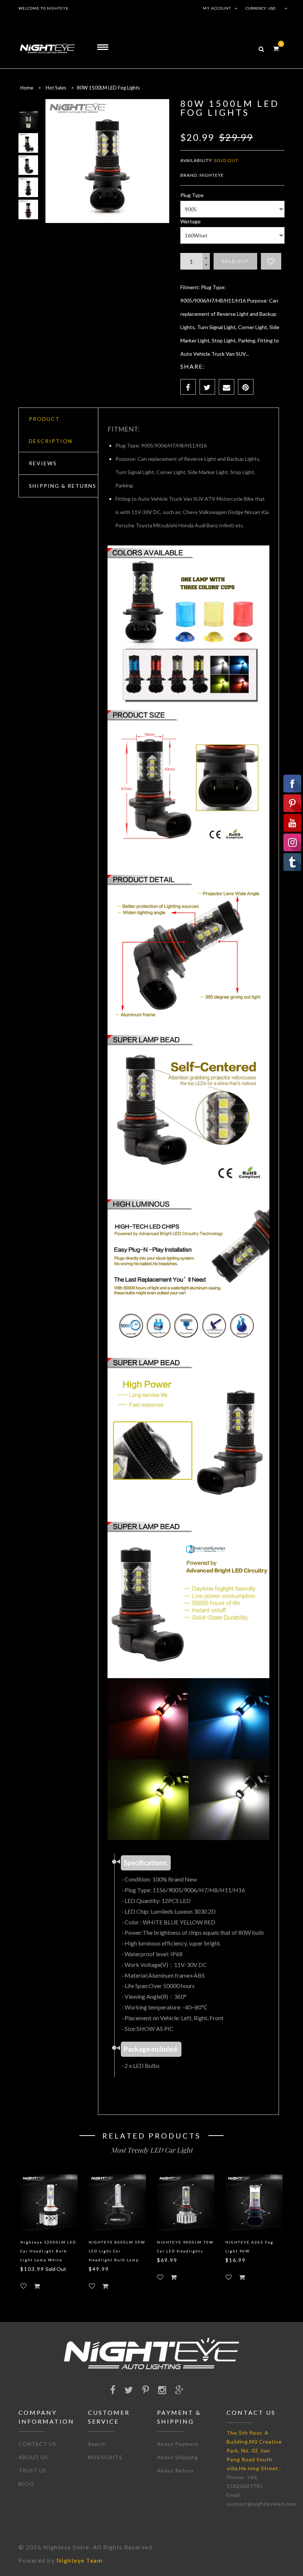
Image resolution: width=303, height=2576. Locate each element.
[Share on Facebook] (188, 387)
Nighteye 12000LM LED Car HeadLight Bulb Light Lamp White (48, 2251)
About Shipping (178, 2457)
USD (272, 8)
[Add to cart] (37, 2286)
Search (97, 2444)
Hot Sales (56, 88)
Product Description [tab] (51, 430)
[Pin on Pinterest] (246, 387)
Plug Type (192, 195)
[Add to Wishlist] (271, 261)
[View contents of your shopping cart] (276, 48)
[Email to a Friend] (227, 387)
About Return (175, 2470)
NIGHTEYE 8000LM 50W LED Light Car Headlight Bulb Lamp (117, 2251)
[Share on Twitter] (207, 387)
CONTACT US (37, 2444)
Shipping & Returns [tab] (63, 486)
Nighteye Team (80, 2560)
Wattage (190, 221)
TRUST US (33, 2470)
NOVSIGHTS (105, 2457)
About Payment (178, 2444)
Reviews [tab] (43, 463)
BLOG (26, 2484)
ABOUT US (33, 2457)
